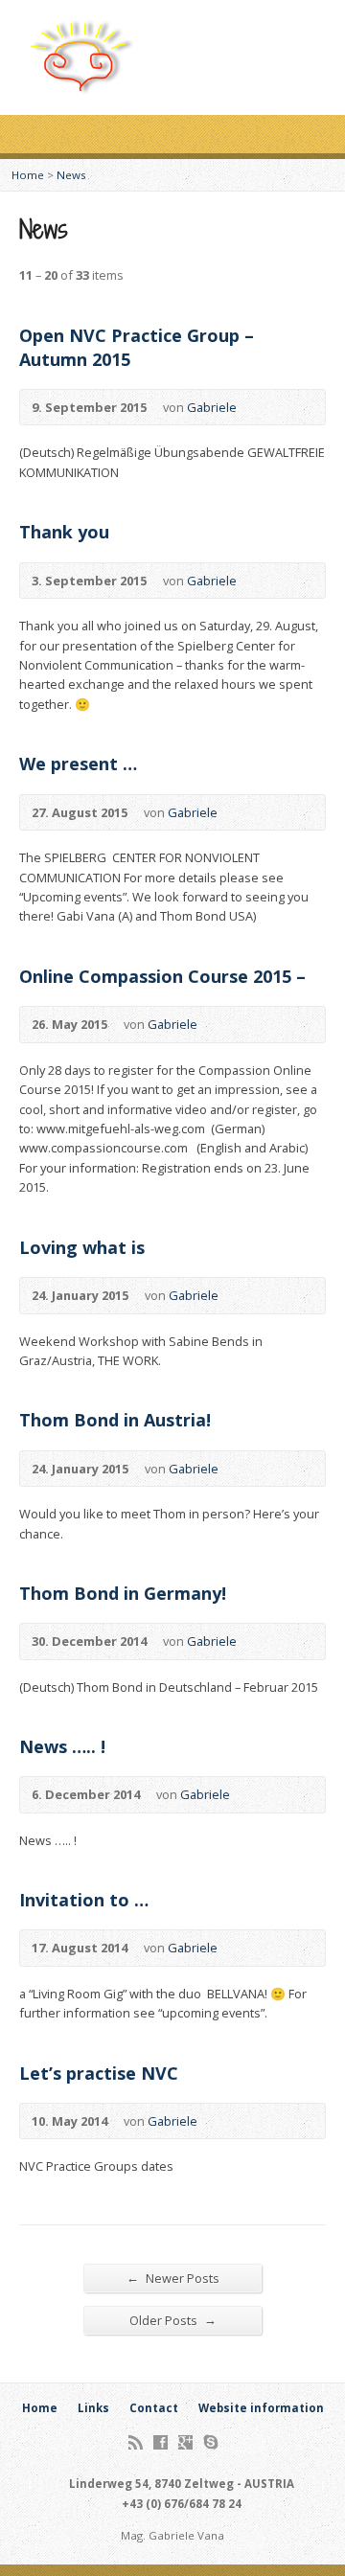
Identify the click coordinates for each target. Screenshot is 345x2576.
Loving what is (82, 1247)
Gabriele (212, 407)
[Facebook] (161, 2442)
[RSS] (136, 2442)
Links (93, 2408)
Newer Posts (173, 2278)
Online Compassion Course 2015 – (162, 976)
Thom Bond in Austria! (115, 1420)
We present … (78, 764)
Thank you (64, 532)
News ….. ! (62, 1746)
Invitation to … (84, 1900)
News (71, 175)
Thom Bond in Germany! (123, 1593)
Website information (261, 2408)
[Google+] (185, 2442)
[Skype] (210, 2442)
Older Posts (173, 2320)
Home (28, 175)
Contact (154, 2408)
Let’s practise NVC (99, 2073)
